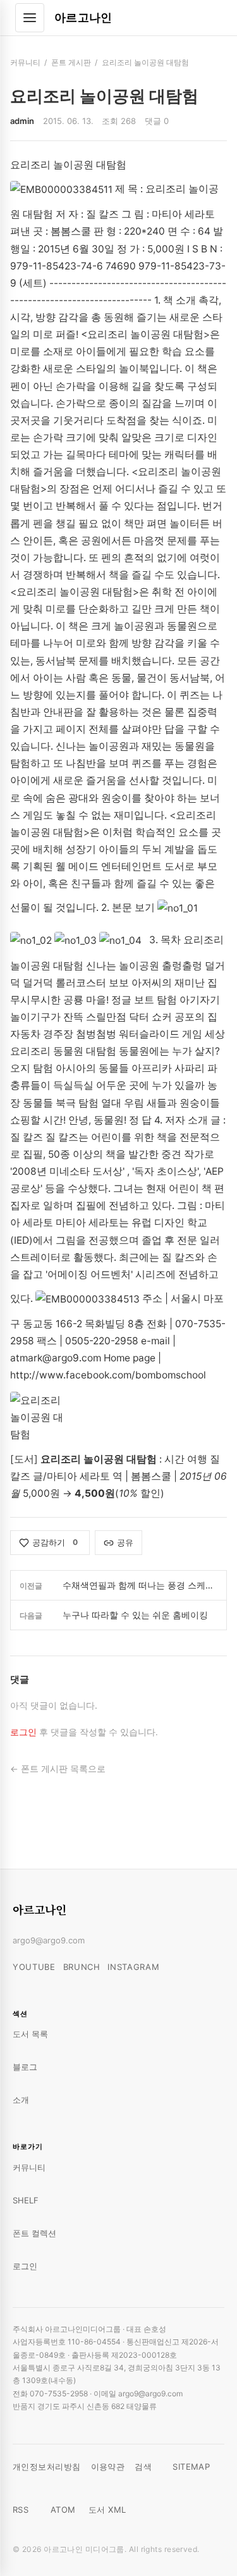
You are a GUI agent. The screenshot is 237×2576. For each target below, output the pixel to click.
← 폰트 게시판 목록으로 (58, 1769)
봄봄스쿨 (151, 1476)
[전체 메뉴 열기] (30, 18)
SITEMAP (191, 2467)
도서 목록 (30, 2034)
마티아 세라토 (78, 1476)
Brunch (82, 1967)
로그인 (23, 1732)
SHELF (26, 2200)
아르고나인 (83, 17)
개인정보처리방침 (47, 2467)
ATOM (63, 2510)
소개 (21, 2100)
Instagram (133, 1967)
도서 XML (107, 2510)
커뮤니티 (25, 62)
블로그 (25, 2067)
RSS (21, 2510)
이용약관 (108, 2467)
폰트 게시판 (71, 62)
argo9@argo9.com (49, 1940)
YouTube (34, 1967)
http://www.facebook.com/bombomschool (108, 1375)
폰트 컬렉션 (34, 2233)
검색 (143, 2467)
